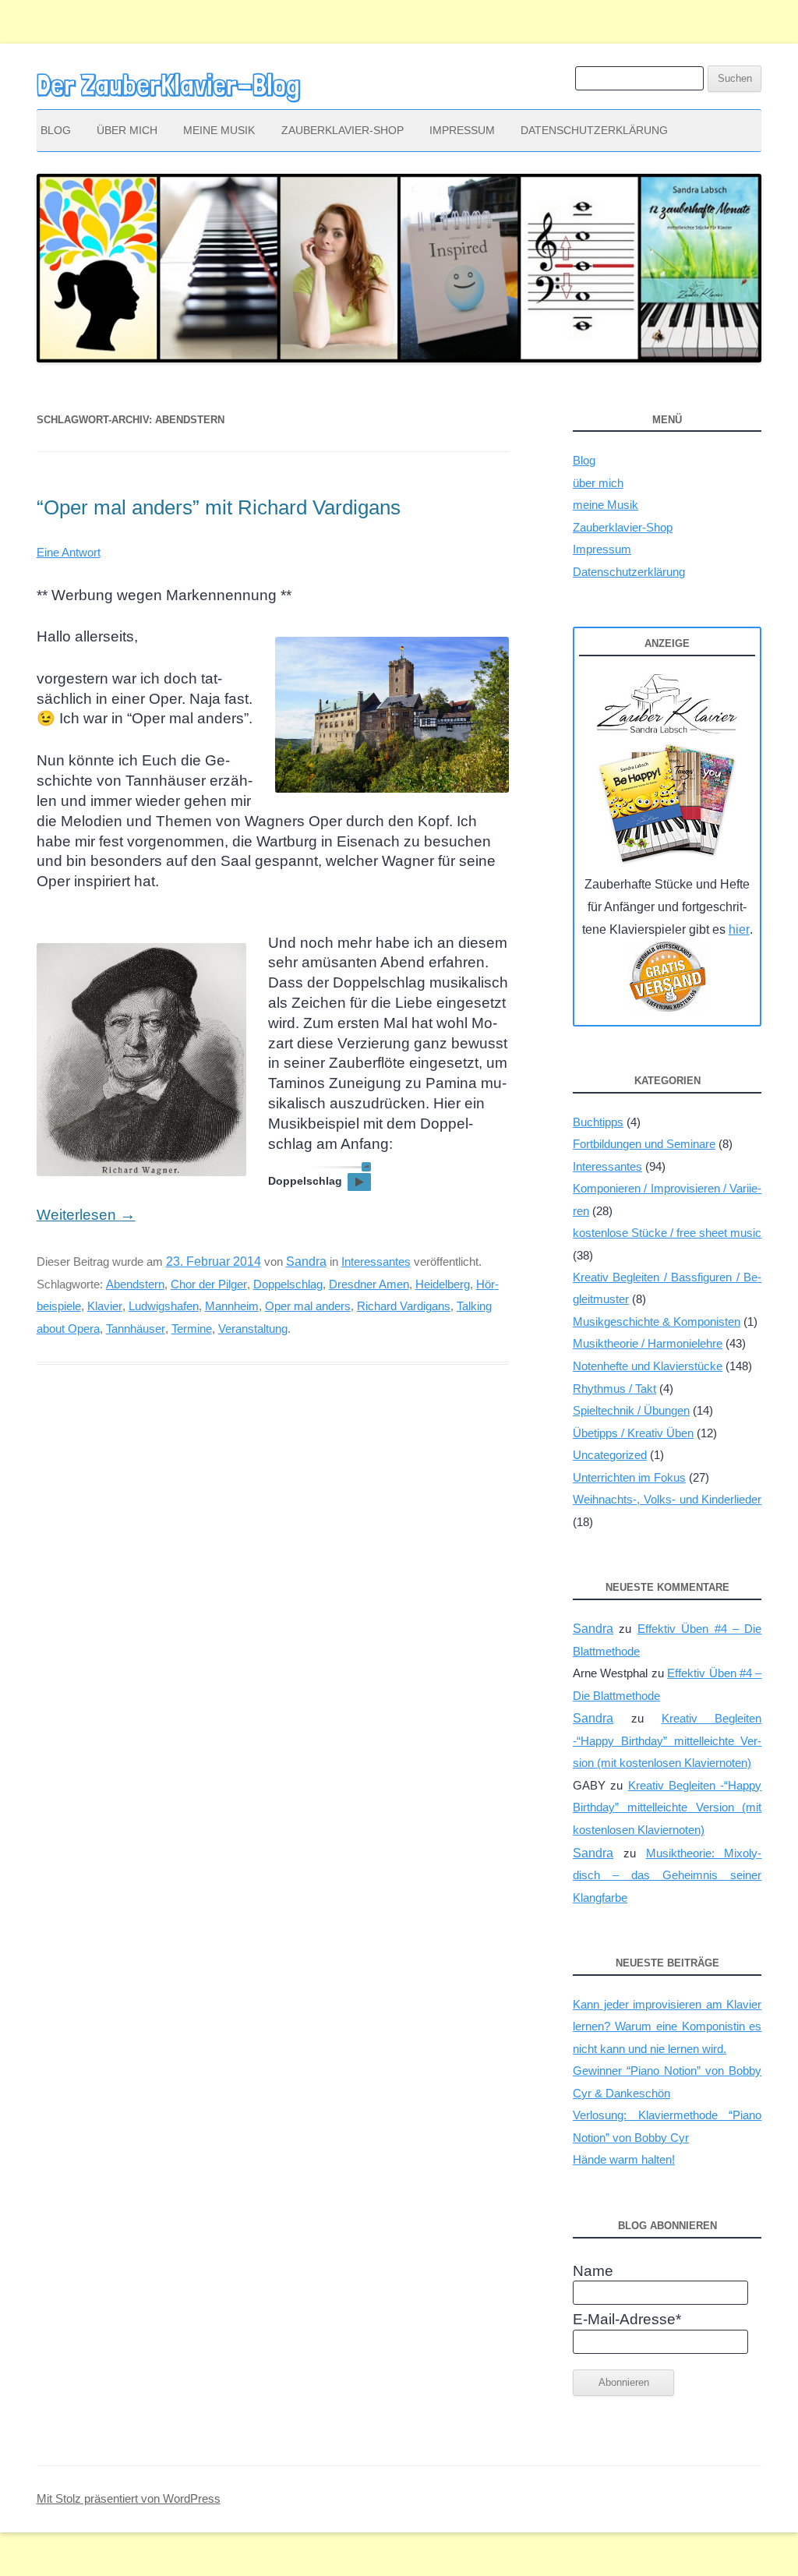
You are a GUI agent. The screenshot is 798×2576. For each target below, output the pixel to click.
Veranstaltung (253, 1329)
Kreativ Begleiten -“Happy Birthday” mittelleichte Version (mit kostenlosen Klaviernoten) (667, 1740)
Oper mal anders (308, 1306)
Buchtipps (598, 1122)
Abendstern (135, 1284)
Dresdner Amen (369, 1284)
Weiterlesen (86, 1215)
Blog (56, 130)
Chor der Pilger (209, 1284)
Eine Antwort (69, 552)
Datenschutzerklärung (594, 130)
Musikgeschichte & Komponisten (657, 1322)
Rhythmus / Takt (614, 1389)
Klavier (105, 1306)
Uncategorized (610, 1455)
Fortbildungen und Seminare (644, 1144)
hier (739, 929)
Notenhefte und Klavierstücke (648, 1366)
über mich (127, 130)
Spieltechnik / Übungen (631, 1410)
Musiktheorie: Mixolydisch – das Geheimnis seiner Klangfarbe (667, 1875)
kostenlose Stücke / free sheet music (667, 1233)
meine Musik (219, 130)
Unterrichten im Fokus (629, 1477)
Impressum (462, 130)
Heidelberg (443, 1284)
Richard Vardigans (404, 1306)
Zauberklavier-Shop (343, 130)
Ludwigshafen (164, 1306)
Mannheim (232, 1306)
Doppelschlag (288, 1284)
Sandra (306, 1261)
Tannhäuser (136, 1329)
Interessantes (376, 1261)
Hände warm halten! (624, 2159)
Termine (192, 1329)
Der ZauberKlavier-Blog (168, 85)
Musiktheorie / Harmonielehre (648, 1343)
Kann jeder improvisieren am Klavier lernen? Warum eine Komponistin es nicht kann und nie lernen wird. (667, 2027)
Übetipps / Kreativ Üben (633, 1433)
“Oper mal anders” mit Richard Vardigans (219, 507)
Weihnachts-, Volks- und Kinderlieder (667, 1499)
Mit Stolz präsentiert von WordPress (129, 2499)
